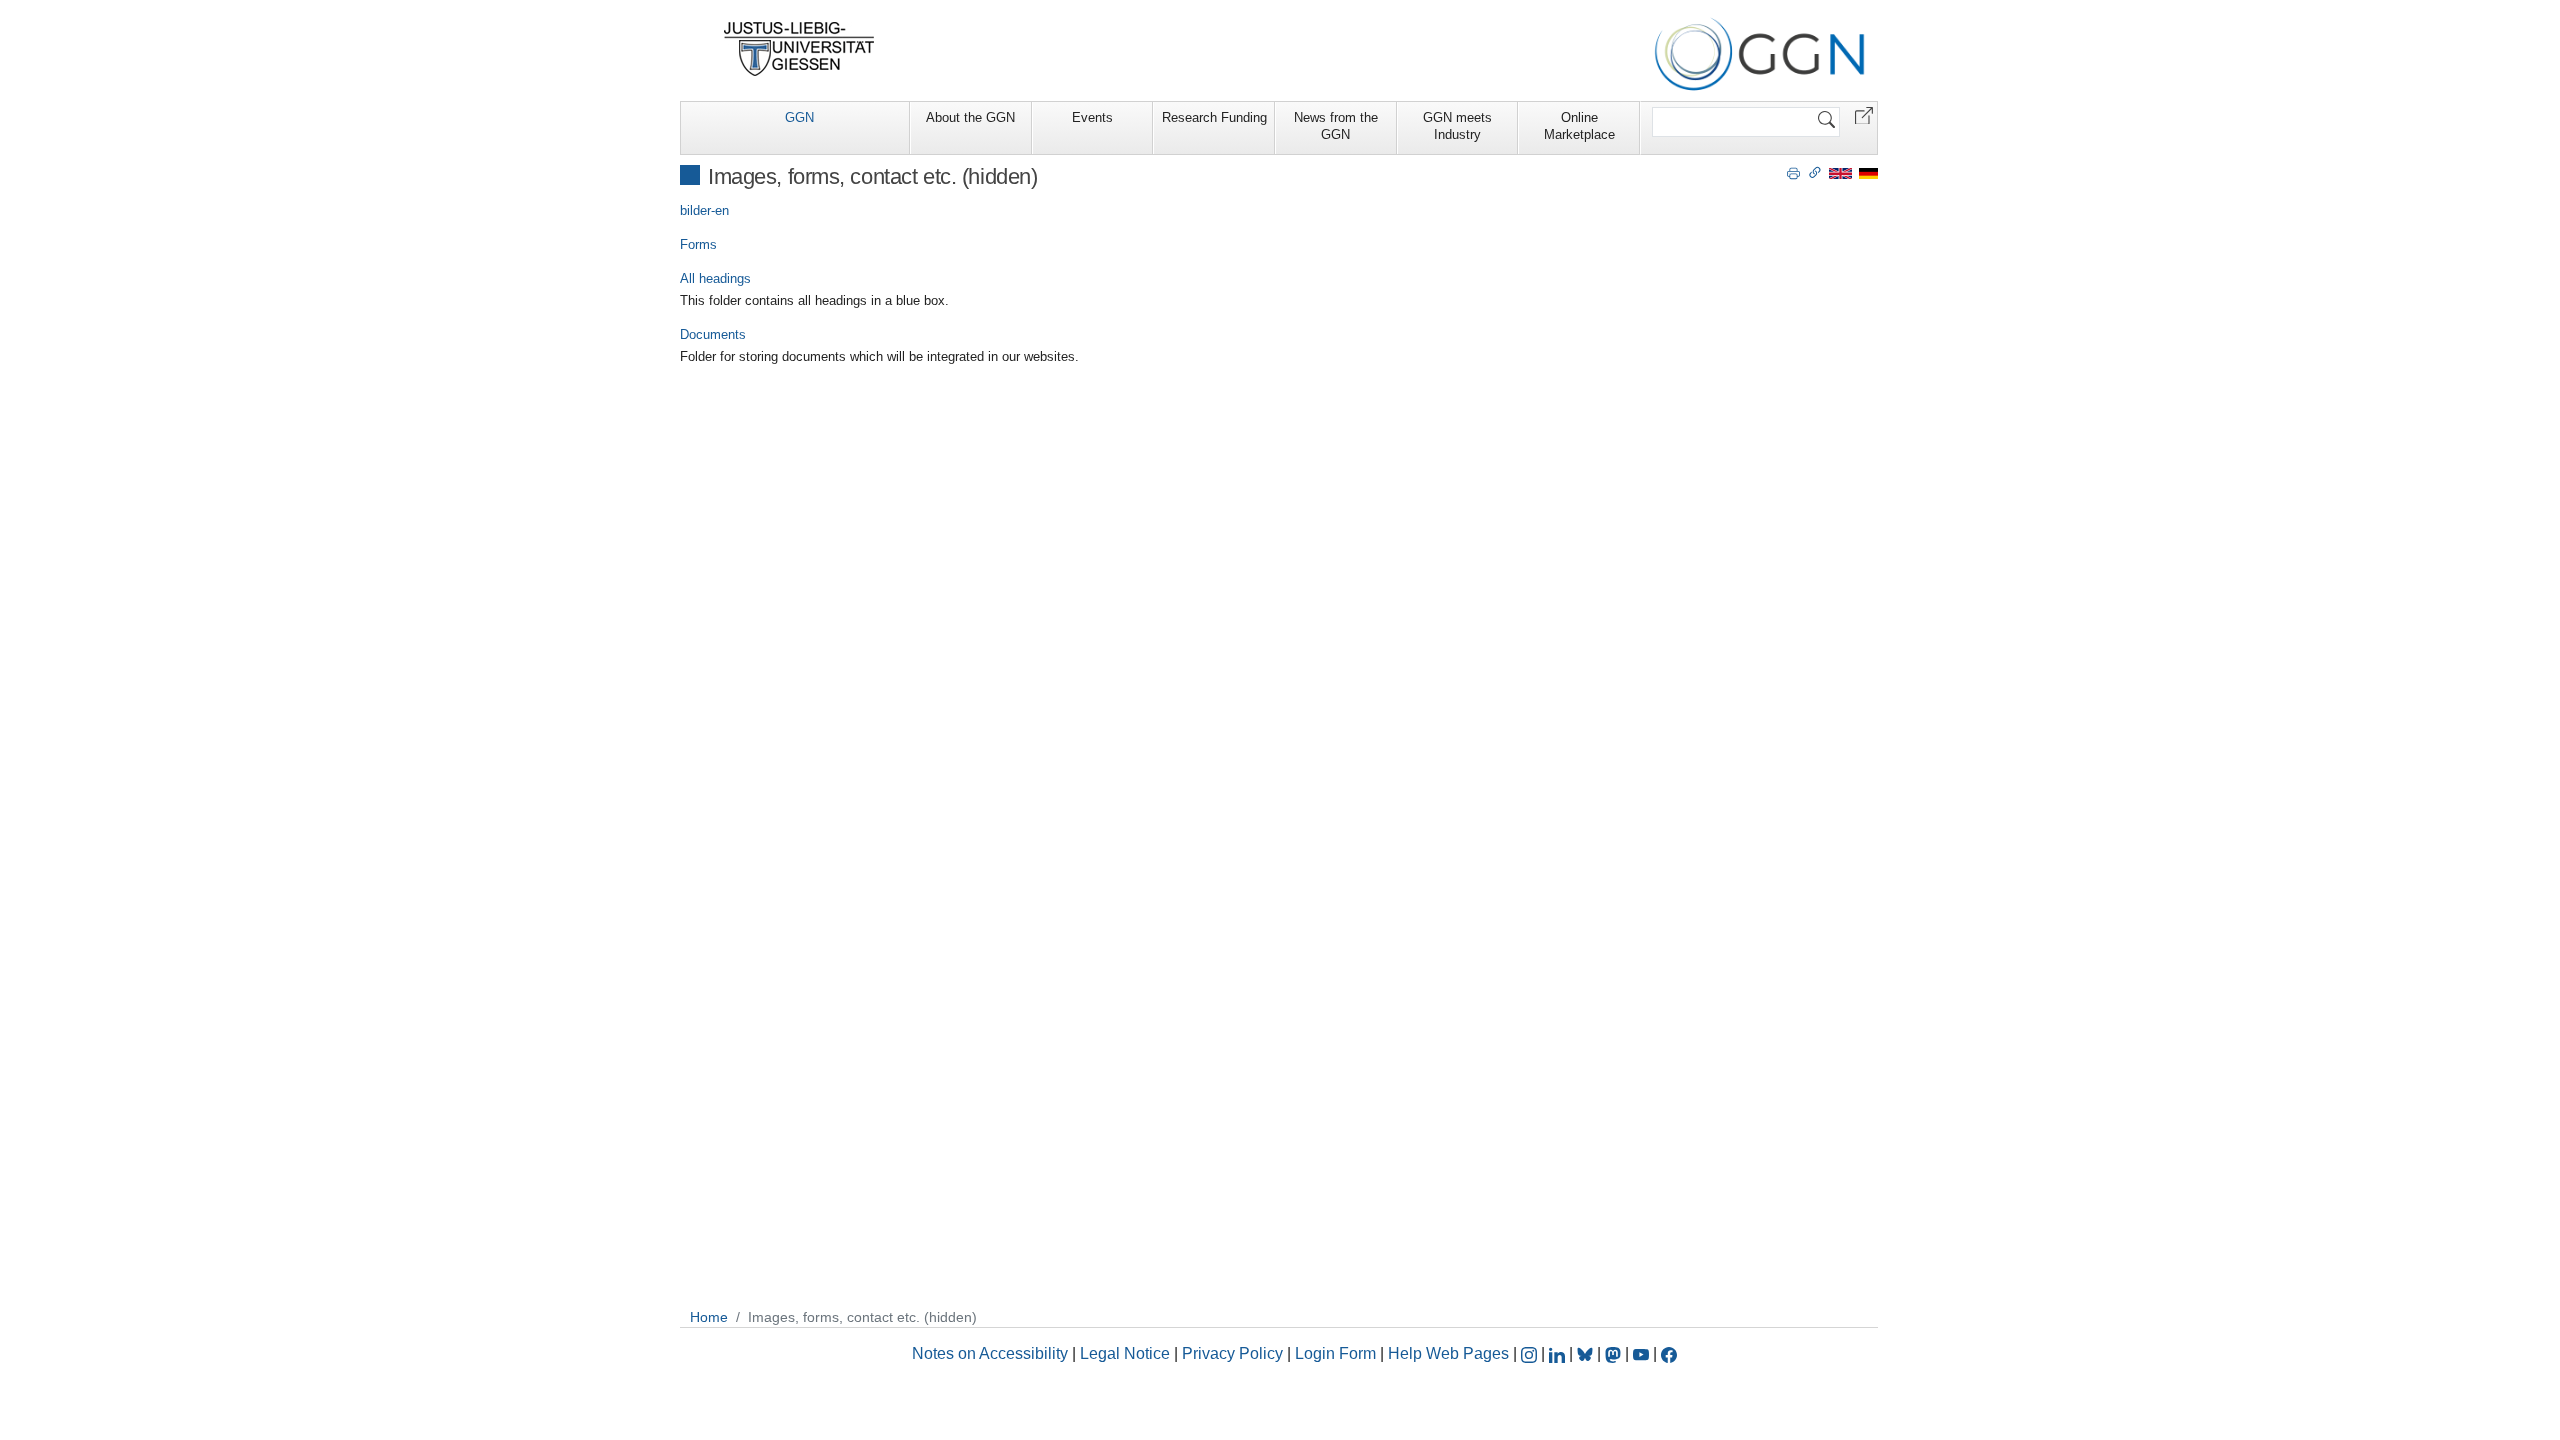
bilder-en (704, 210)
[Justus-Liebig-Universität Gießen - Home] (799, 49)
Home (709, 1317)
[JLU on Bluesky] (1587, 1353)
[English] (1840, 172)
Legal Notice (1125, 1353)
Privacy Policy (1232, 1353)
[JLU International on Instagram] (1531, 1353)
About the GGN (970, 117)
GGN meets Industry (1457, 126)
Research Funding (1214, 117)
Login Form (1335, 1353)
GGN (799, 117)
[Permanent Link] (1815, 172)
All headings (715, 278)
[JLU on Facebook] (1669, 1353)
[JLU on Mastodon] (1615, 1353)
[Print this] (1793, 172)
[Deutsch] (1868, 172)
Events (1092, 117)
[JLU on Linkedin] (1559, 1353)
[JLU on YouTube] (1643, 1353)
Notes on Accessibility (992, 1353)
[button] (1864, 114)
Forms (698, 244)
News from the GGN (1336, 126)
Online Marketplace (1579, 126)
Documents (713, 334)
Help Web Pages (1448, 1353)
